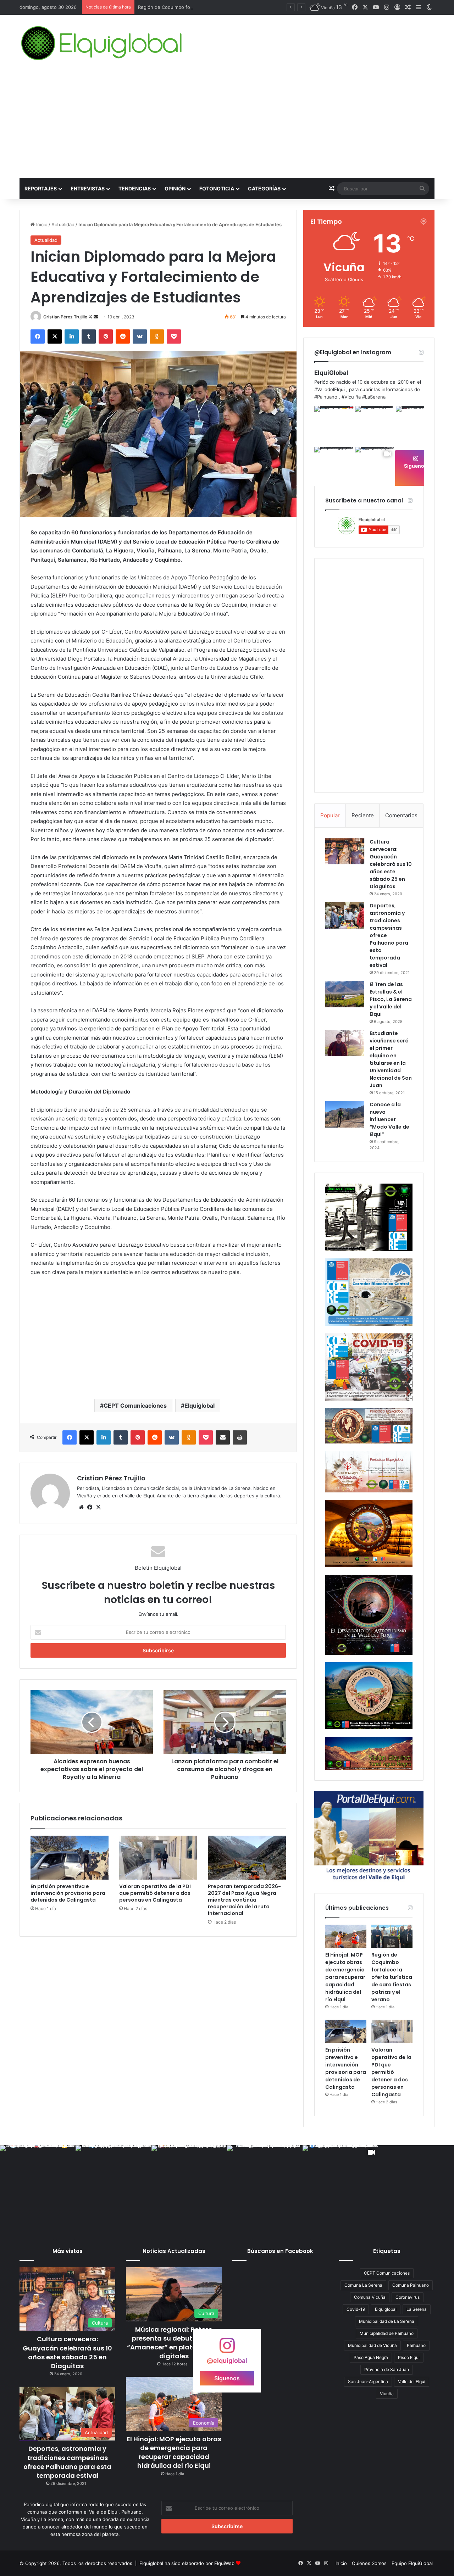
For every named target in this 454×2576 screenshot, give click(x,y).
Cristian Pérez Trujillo (65, 317)
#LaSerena (374, 397)
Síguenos (416, 466)
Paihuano (416, 2345)
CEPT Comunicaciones (135, 1406)
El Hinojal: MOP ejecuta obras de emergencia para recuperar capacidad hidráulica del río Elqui (345, 1977)
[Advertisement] (227, 125)
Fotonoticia (217, 188)
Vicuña (387, 2394)
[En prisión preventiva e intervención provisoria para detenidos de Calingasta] (70, 1858)
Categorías (264, 188)
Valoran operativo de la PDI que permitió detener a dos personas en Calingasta (155, 1893)
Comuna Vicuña (370, 2297)
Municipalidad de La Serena (387, 2321)
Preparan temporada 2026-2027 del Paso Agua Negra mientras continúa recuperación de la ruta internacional (244, 1900)
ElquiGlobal (331, 373)
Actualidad (63, 224)
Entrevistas (88, 188)
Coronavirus (408, 2297)
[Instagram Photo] (334, 426)
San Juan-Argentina (368, 2382)
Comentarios (401, 815)
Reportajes (41, 188)
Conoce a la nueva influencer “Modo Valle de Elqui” (389, 1119)
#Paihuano (326, 397)
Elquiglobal (200, 1406)
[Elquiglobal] (102, 43)
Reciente (363, 815)
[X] (98, 1507)
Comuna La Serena (363, 2285)
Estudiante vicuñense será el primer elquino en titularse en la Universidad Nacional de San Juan (391, 1059)
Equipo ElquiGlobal (412, 2563)
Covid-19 (356, 2309)
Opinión (175, 188)
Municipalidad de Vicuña (372, 2345)
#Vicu (348, 397)
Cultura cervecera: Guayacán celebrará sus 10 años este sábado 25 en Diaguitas (391, 864)
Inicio (41, 224)
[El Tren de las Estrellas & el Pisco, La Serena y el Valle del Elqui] (345, 994)
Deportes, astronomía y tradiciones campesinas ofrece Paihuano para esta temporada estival (67, 2462)
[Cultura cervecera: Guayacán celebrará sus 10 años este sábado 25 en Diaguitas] (345, 851)
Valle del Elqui (412, 2382)
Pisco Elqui (409, 2357)
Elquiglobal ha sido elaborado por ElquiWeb (187, 2563)
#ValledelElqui (330, 389)
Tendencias (135, 188)
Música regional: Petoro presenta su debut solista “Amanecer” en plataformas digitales (174, 2343)
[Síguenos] (227, 2349)
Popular (330, 815)
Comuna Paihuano (411, 2285)
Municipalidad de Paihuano (387, 2333)
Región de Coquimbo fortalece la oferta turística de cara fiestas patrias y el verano (229, 7)
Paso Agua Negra (371, 2357)
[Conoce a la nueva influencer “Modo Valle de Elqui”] (345, 1114)
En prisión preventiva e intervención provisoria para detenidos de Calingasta (68, 1893)
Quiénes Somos (369, 2563)
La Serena (417, 2309)
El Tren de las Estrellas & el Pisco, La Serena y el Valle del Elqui (391, 999)
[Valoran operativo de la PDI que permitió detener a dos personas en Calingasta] (158, 1858)
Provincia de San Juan (387, 2369)
